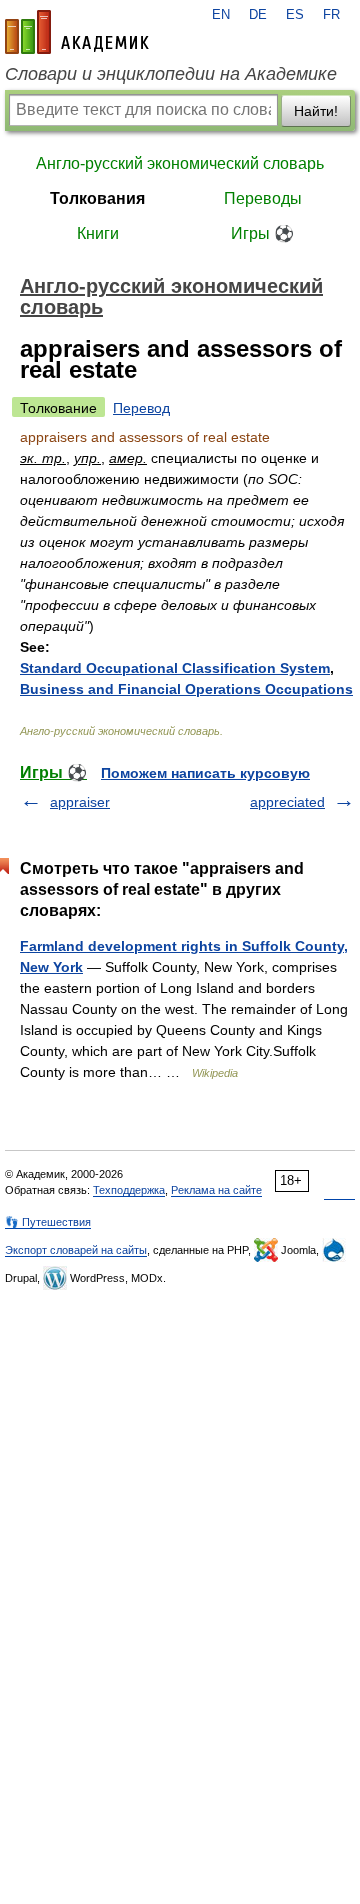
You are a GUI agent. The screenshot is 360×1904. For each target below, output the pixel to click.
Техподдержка (129, 1190)
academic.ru (77, 32)
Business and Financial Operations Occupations (186, 689)
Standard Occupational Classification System (175, 668)
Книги (98, 233)
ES (295, 15)
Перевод (141, 408)
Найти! (316, 111)
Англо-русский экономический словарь (180, 163)
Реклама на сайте (216, 1190)
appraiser (80, 802)
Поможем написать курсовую (205, 773)
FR (331, 15)
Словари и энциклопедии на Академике (171, 74)
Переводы (263, 198)
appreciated (287, 802)
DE (258, 15)
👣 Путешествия (48, 1222)
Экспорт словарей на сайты (76, 1250)
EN (221, 15)
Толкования (97, 198)
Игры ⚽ (262, 233)
